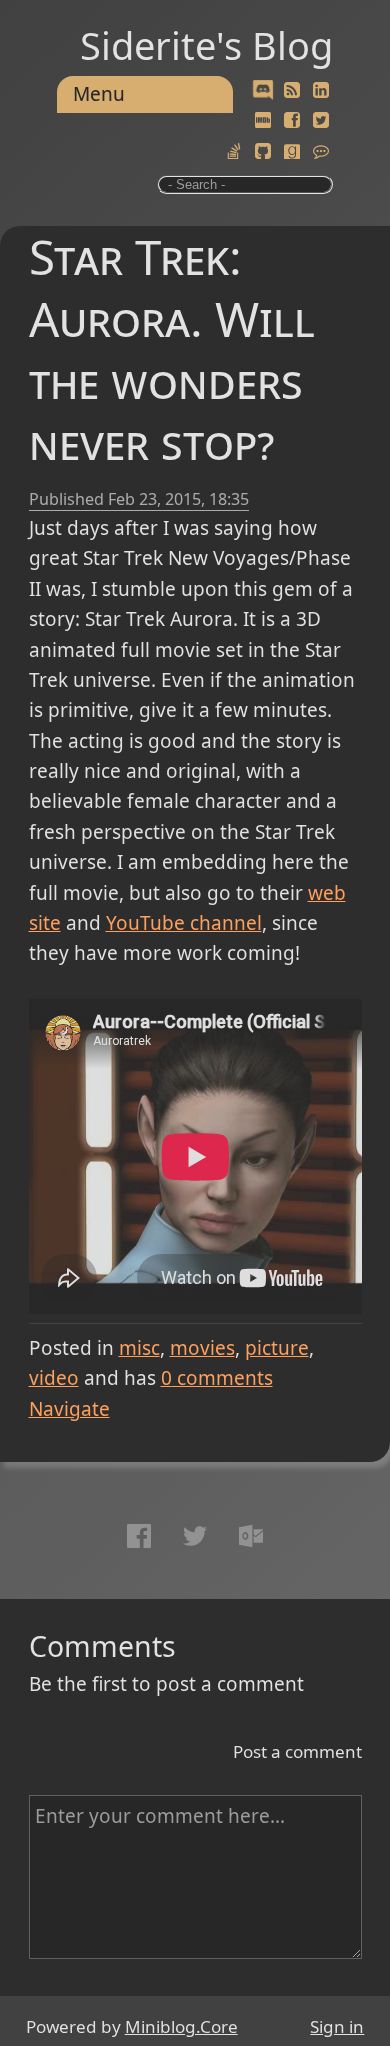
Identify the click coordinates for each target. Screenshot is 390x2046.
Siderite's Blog (206, 45)
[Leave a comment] (321, 152)
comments (217, 1378)
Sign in (337, 2026)
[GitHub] (263, 152)
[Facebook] (292, 121)
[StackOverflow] (234, 152)
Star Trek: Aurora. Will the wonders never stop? (172, 349)
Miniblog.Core (181, 2026)
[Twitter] (321, 121)
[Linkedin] (321, 91)
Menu (99, 94)
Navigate (69, 1409)
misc (139, 1348)
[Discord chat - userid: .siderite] (263, 91)
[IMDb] (263, 121)
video (54, 1378)
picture (277, 1348)
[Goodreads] (292, 152)
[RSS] (292, 91)
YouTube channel (184, 923)
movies (202, 1348)
